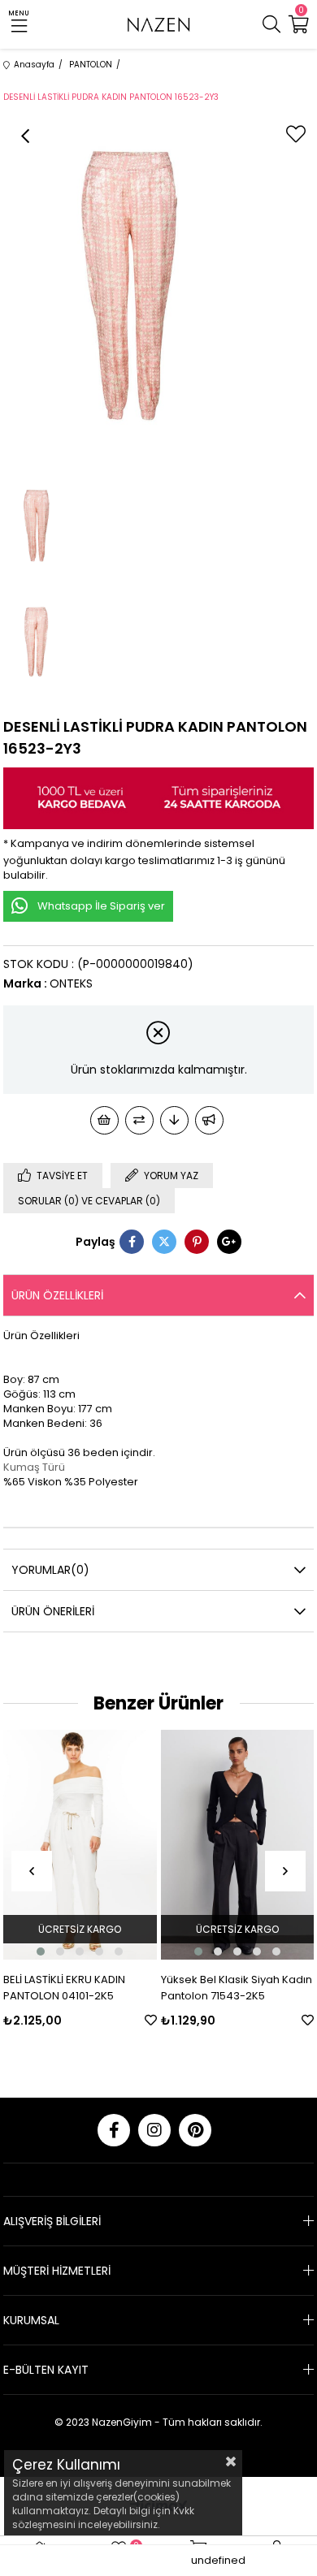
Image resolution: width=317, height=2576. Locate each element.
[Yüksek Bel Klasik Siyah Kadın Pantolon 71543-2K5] (238, 1845)
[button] (41, 1951)
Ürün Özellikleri (57, 1295)
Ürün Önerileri (53, 1611)
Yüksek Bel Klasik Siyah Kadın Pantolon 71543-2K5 (237, 1988)
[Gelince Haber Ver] (209, 1120)
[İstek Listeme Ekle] (104, 1120)
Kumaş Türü (34, 1467)
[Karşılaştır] (139, 1120)
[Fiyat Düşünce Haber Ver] (174, 1120)
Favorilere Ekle (151, 2020)
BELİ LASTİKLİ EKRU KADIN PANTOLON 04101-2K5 (64, 1988)
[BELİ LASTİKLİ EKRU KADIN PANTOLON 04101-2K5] (80, 1845)
